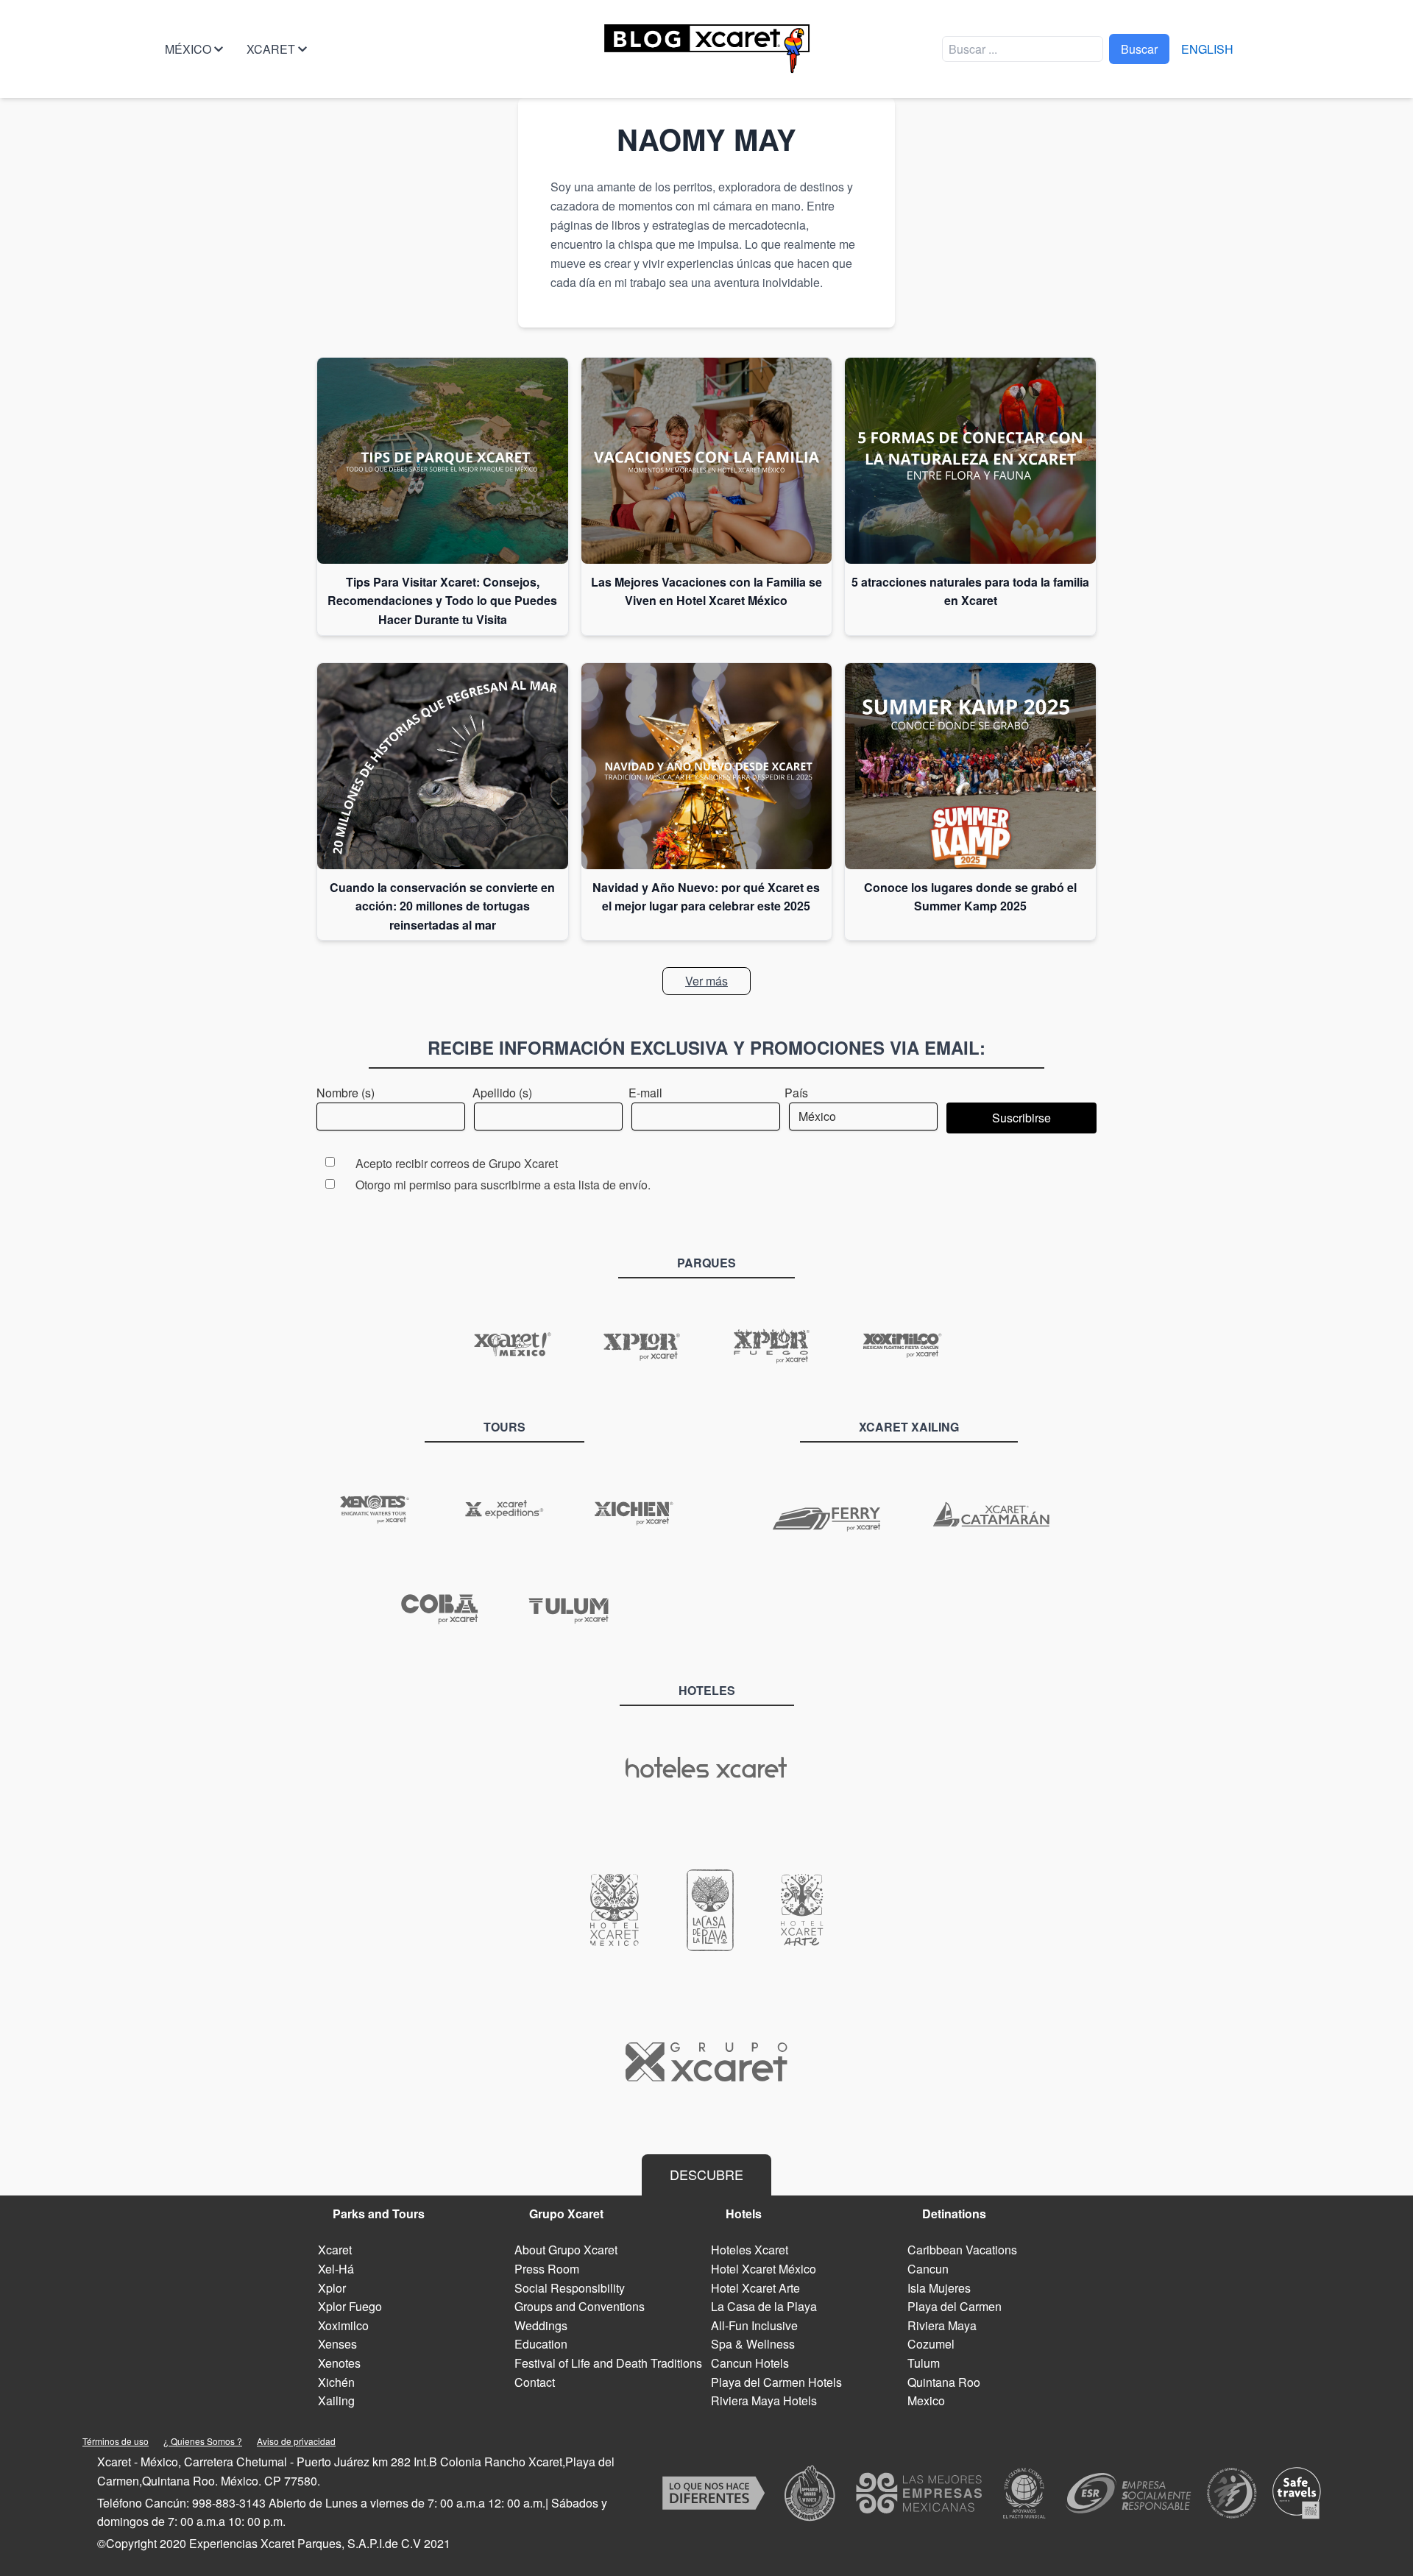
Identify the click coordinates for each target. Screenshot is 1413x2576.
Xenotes (339, 2363)
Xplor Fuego (350, 2306)
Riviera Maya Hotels (764, 2400)
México (188, 49)
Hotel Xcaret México (764, 2269)
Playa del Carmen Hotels (776, 2382)
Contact (535, 2382)
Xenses (337, 2344)
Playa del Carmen (955, 2306)
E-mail (645, 1093)
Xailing (336, 2400)
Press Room (547, 2269)
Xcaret (271, 49)
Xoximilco (343, 2325)
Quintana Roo (944, 2382)
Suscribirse (1021, 1118)
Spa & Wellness (753, 2344)
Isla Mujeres (939, 2288)
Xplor (332, 2288)
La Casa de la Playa (764, 2306)
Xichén (336, 2382)
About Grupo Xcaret (566, 2250)
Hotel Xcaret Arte (755, 2288)
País (796, 1093)
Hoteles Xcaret (750, 2250)
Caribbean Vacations (962, 2250)
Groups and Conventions (580, 2306)
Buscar (1139, 49)
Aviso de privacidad (296, 2441)
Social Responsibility (570, 2288)
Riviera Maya (942, 2325)
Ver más (706, 981)
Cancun (928, 2269)
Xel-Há (336, 2269)
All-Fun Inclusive (754, 2325)
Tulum (924, 2363)
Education (541, 2344)
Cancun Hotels (750, 2363)
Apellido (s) (502, 1093)
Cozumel (931, 2344)
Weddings (541, 2325)
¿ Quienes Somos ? (203, 2441)
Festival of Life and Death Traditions (608, 2363)
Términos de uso (116, 2441)
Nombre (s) (346, 1093)
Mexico (926, 2400)
